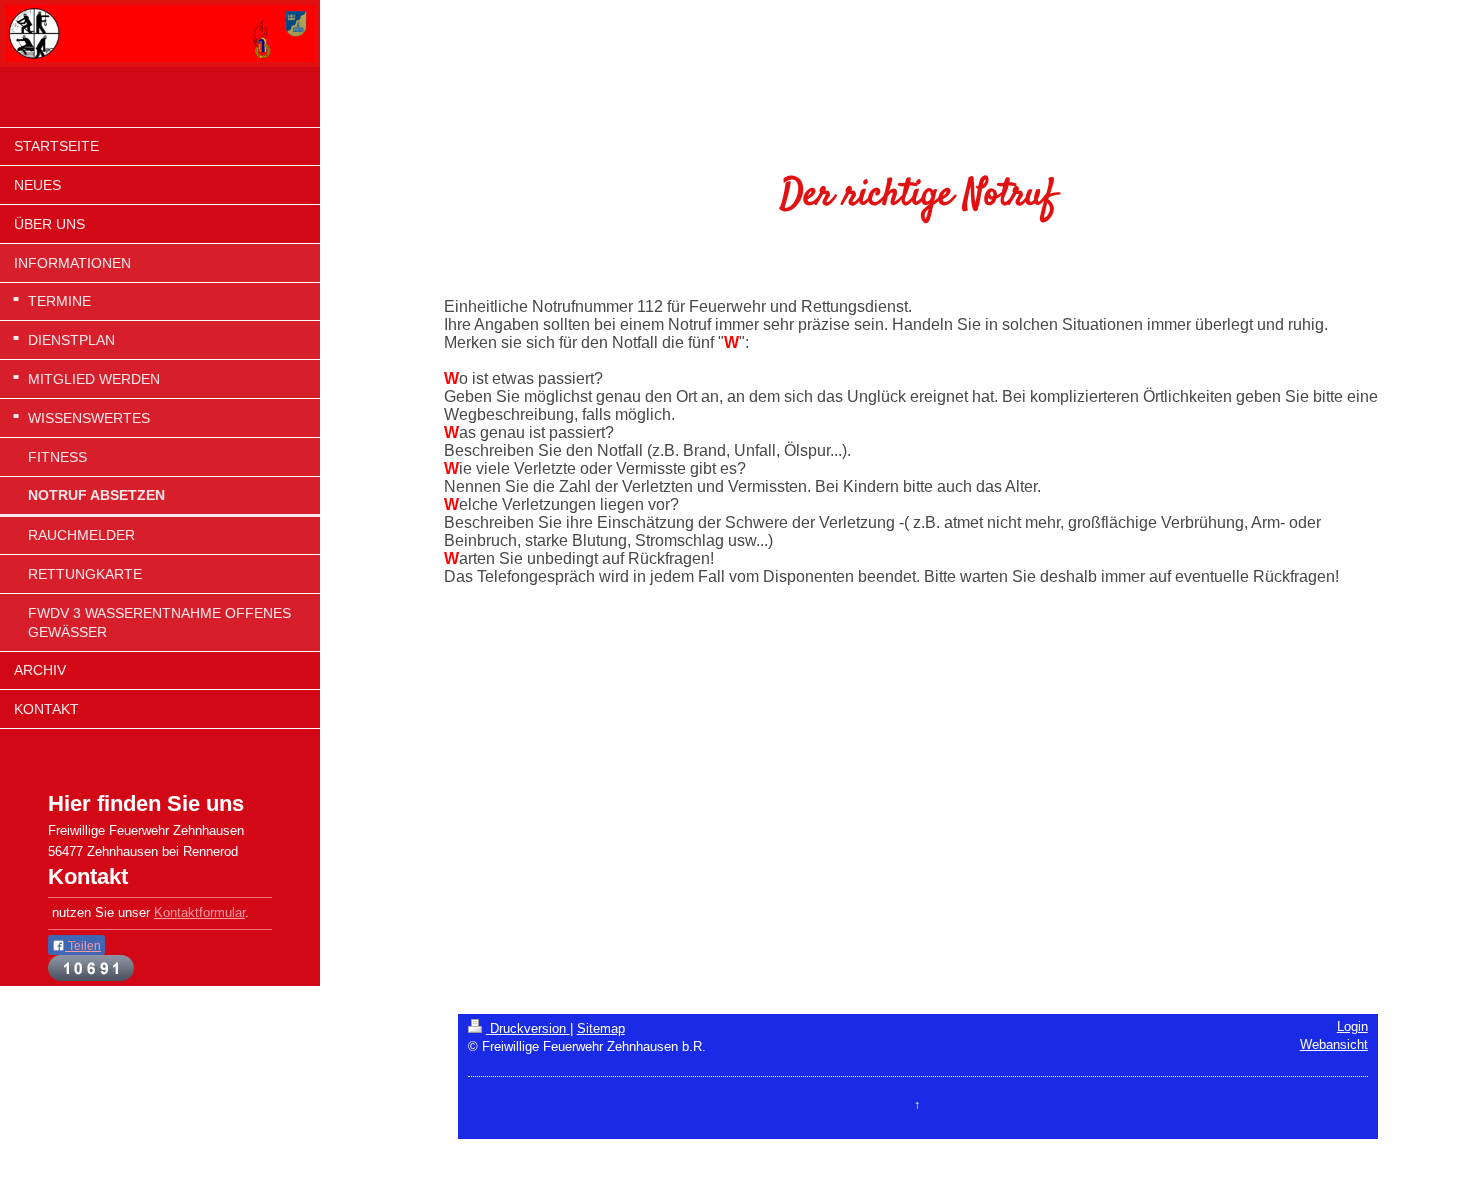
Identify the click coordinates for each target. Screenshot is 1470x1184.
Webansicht (1334, 1045)
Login (1352, 1027)
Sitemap (601, 1029)
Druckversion (528, 1029)
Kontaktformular (199, 913)
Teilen (83, 946)
